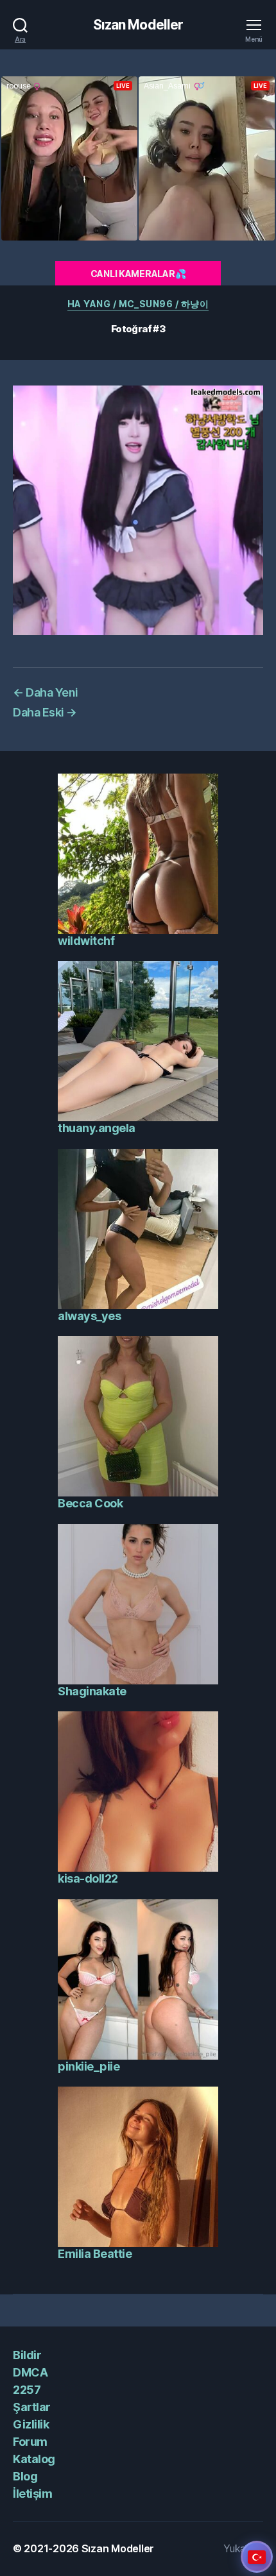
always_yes (89, 1316)
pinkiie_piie (89, 2066)
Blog (25, 2476)
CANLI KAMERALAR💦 (138, 274)
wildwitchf (86, 941)
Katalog (34, 2459)
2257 (27, 2390)
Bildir (27, 2355)
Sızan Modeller (138, 25)
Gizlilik (31, 2424)
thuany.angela (97, 1128)
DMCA (30, 2372)
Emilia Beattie (95, 2254)
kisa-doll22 (88, 1878)
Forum (30, 2442)
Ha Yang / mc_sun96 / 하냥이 (138, 304)
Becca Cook (90, 1503)
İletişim (32, 2494)
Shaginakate (92, 1691)
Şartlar (32, 2407)
